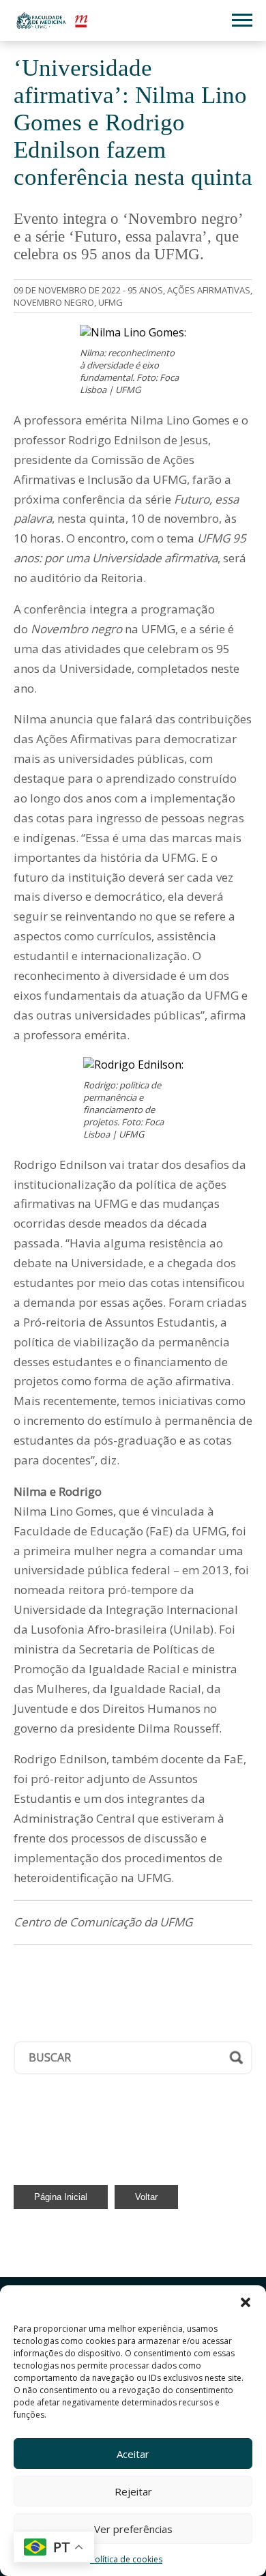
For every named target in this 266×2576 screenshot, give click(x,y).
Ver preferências (133, 2529)
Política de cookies (126, 2559)
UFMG (110, 302)
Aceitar (133, 2454)
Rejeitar (133, 2491)
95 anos (145, 290)
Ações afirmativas (209, 290)
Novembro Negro (54, 302)
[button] (246, 2302)
